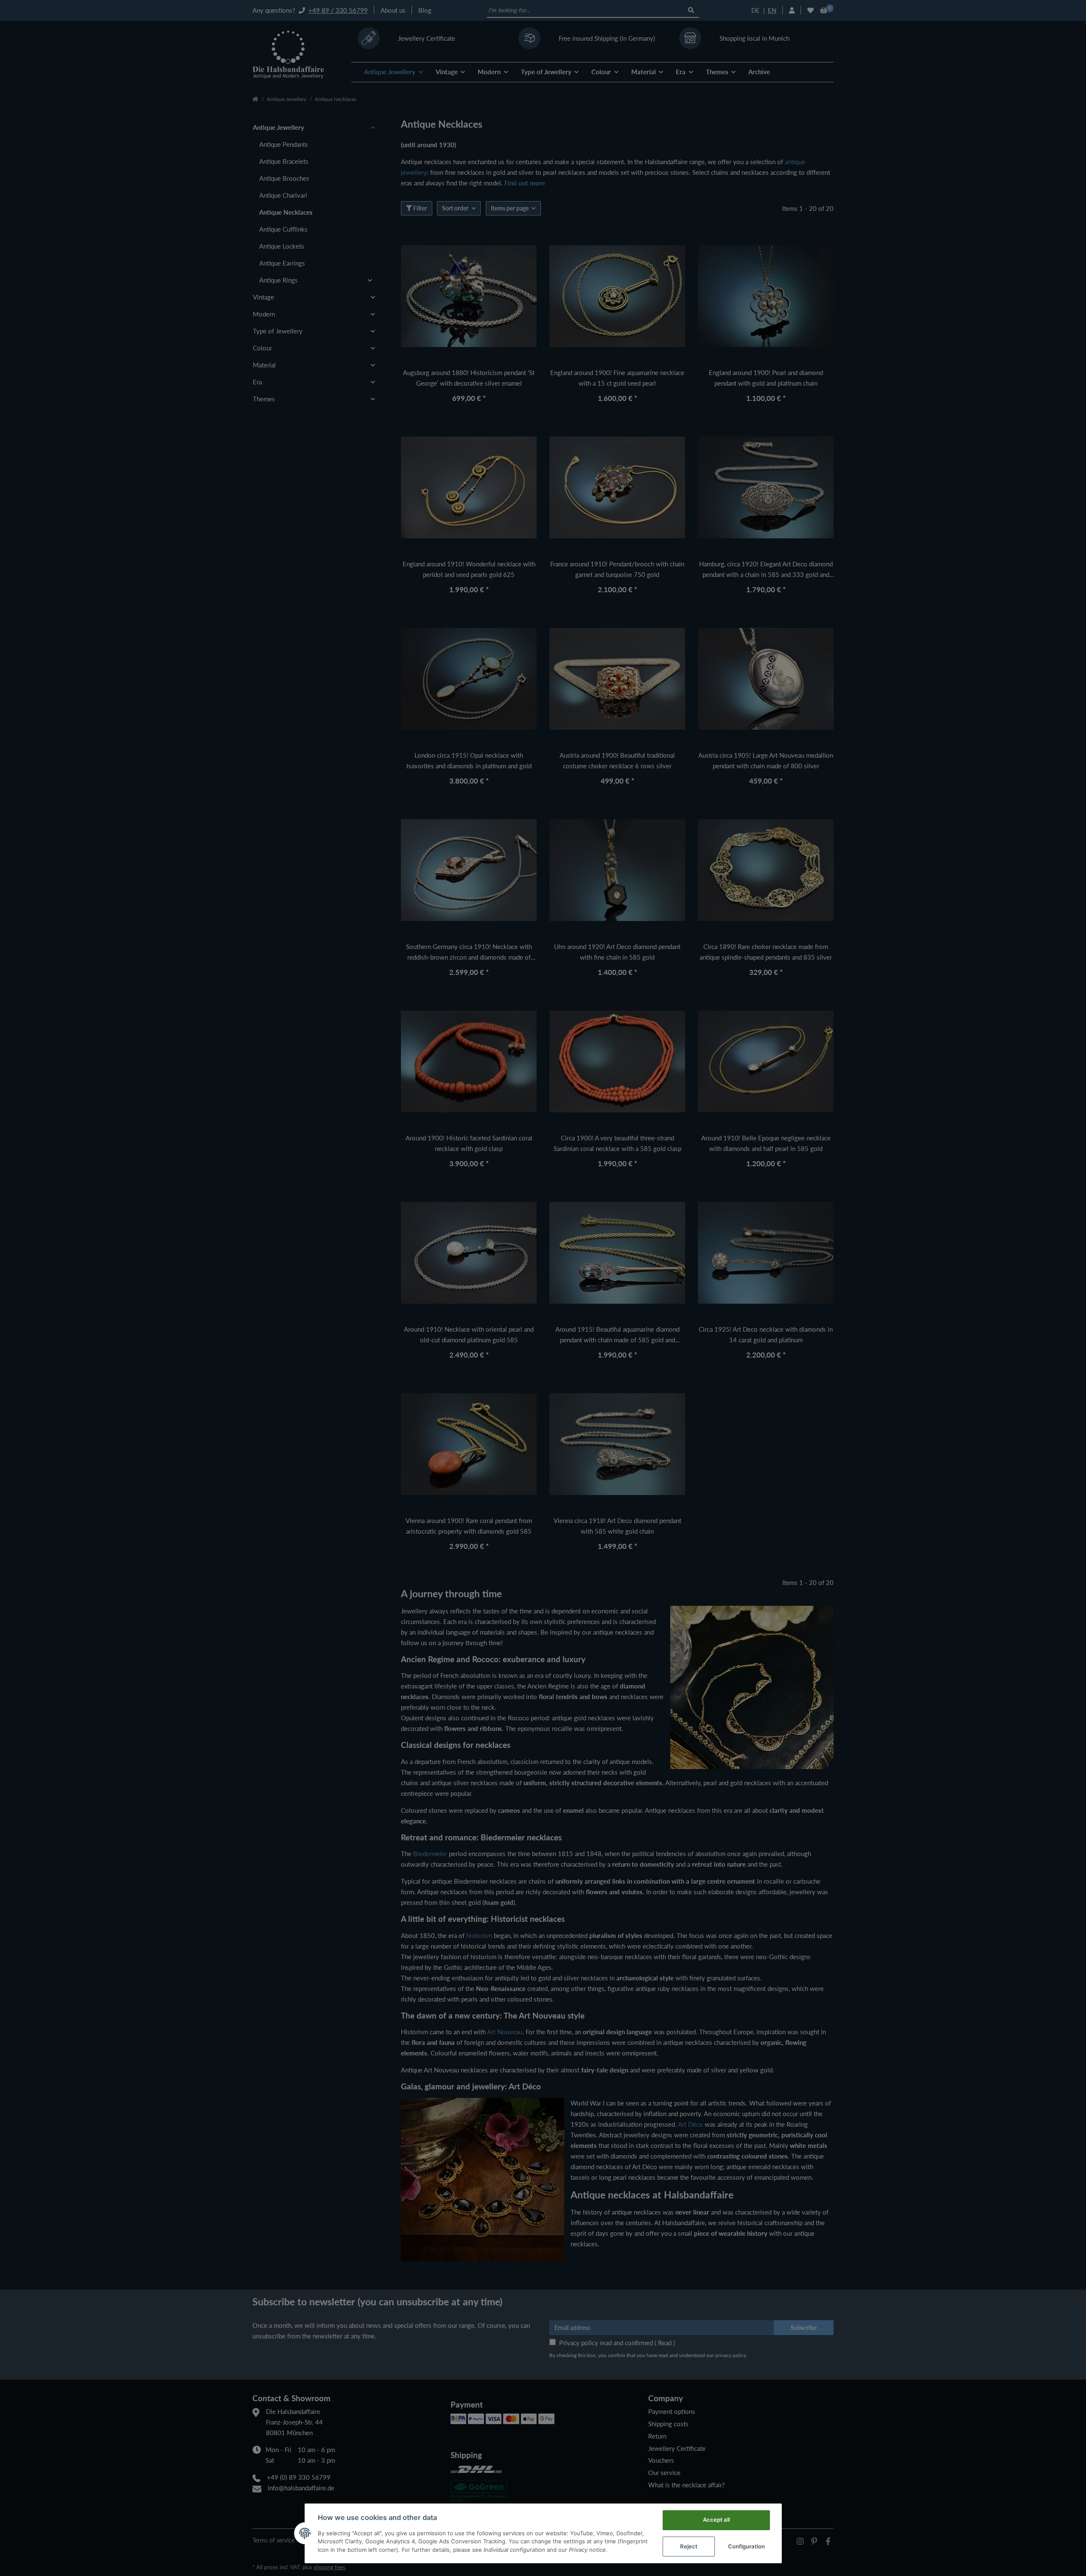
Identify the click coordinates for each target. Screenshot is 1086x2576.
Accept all (716, 2520)
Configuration (746, 2546)
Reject (689, 2546)
